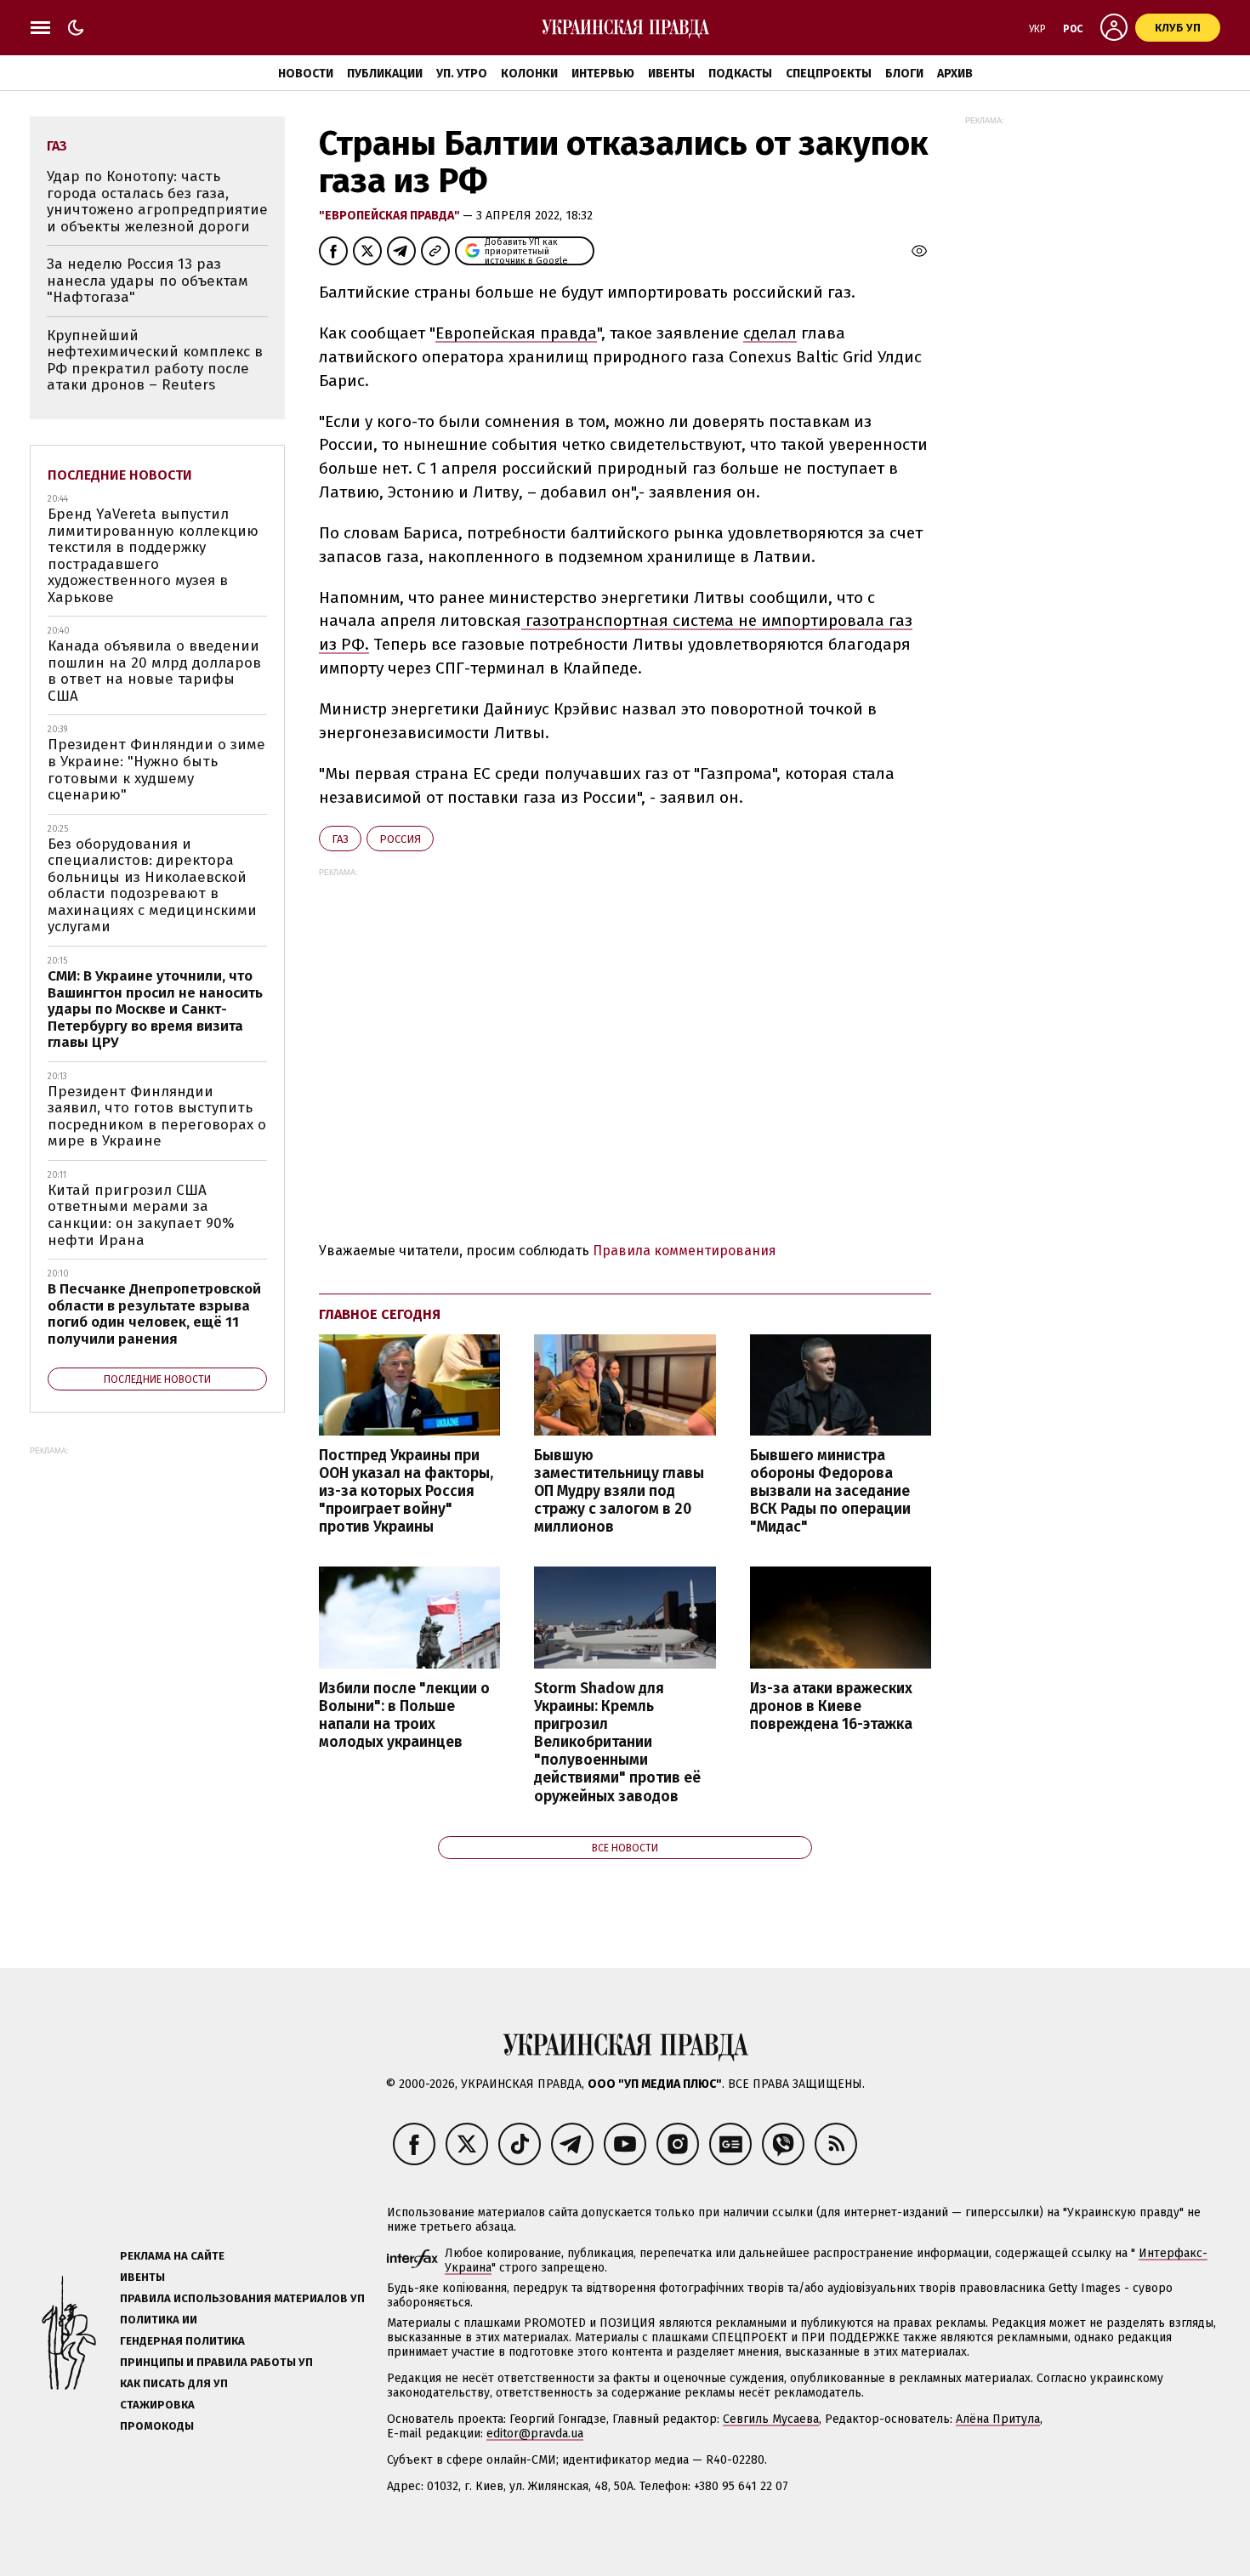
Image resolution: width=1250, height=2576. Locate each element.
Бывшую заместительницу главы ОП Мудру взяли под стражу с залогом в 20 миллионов (619, 1492)
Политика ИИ (159, 2320)
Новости (306, 74)
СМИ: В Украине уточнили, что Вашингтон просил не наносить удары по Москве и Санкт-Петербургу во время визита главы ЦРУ (155, 1009)
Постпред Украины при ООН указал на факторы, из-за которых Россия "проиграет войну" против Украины (406, 1492)
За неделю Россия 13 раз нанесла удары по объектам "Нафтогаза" (148, 281)
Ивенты (671, 74)
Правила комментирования (685, 1251)
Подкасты (740, 74)
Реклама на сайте (172, 2256)
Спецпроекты (829, 74)
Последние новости (120, 475)
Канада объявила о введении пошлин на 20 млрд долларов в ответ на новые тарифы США (154, 671)
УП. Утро (462, 74)
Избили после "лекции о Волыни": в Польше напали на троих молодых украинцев (404, 1715)
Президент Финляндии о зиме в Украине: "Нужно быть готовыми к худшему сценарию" (156, 770)
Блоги (904, 74)
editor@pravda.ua (535, 2434)
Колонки (529, 74)
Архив (955, 74)
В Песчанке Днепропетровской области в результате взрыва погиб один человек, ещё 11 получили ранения (154, 1314)
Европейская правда (516, 333)
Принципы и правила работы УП (216, 2362)
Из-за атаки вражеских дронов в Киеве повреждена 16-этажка (831, 1706)
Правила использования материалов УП (242, 2298)
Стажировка (157, 2405)
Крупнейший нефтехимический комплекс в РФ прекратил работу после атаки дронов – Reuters (155, 361)
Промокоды (157, 2426)
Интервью (603, 74)
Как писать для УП (174, 2383)
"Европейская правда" (391, 216)
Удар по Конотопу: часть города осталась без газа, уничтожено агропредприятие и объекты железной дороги (157, 202)
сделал (770, 333)
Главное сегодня (380, 1314)
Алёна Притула (998, 2419)
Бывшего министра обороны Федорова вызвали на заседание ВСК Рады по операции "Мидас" (830, 1492)
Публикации (385, 74)
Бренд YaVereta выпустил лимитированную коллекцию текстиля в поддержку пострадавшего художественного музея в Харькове (153, 556)
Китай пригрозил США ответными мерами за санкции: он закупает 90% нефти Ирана (141, 1215)
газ (340, 839)
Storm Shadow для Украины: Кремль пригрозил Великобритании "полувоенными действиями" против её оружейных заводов (617, 1743)
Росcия (400, 839)
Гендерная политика (182, 2341)
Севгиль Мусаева (771, 2419)
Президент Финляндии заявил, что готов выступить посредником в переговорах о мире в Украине (157, 1117)
